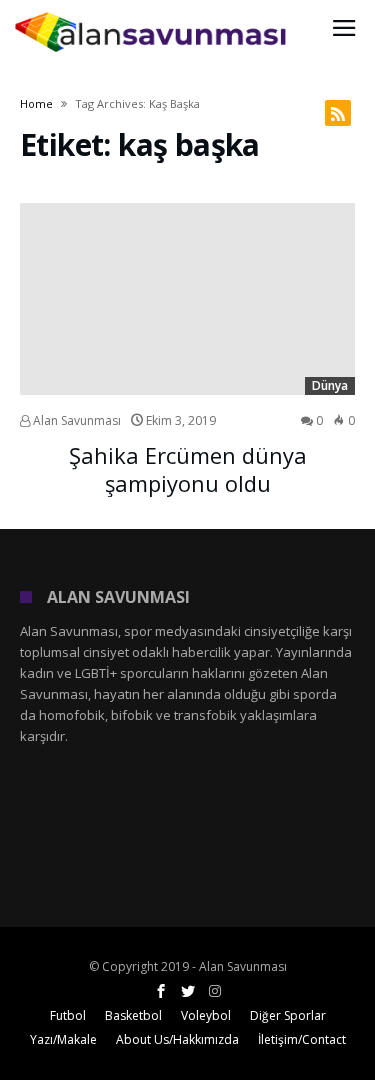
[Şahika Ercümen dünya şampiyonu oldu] (187, 299)
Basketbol (133, 1015)
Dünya (330, 385)
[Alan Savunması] (152, 12)
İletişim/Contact (302, 1039)
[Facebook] (161, 991)
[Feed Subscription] (338, 113)
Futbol (68, 1015)
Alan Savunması (75, 420)
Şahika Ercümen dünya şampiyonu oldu (188, 469)
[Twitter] (188, 991)
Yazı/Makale (63, 1039)
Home (36, 103)
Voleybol (206, 1015)
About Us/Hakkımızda (177, 1039)
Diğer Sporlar (288, 1015)
